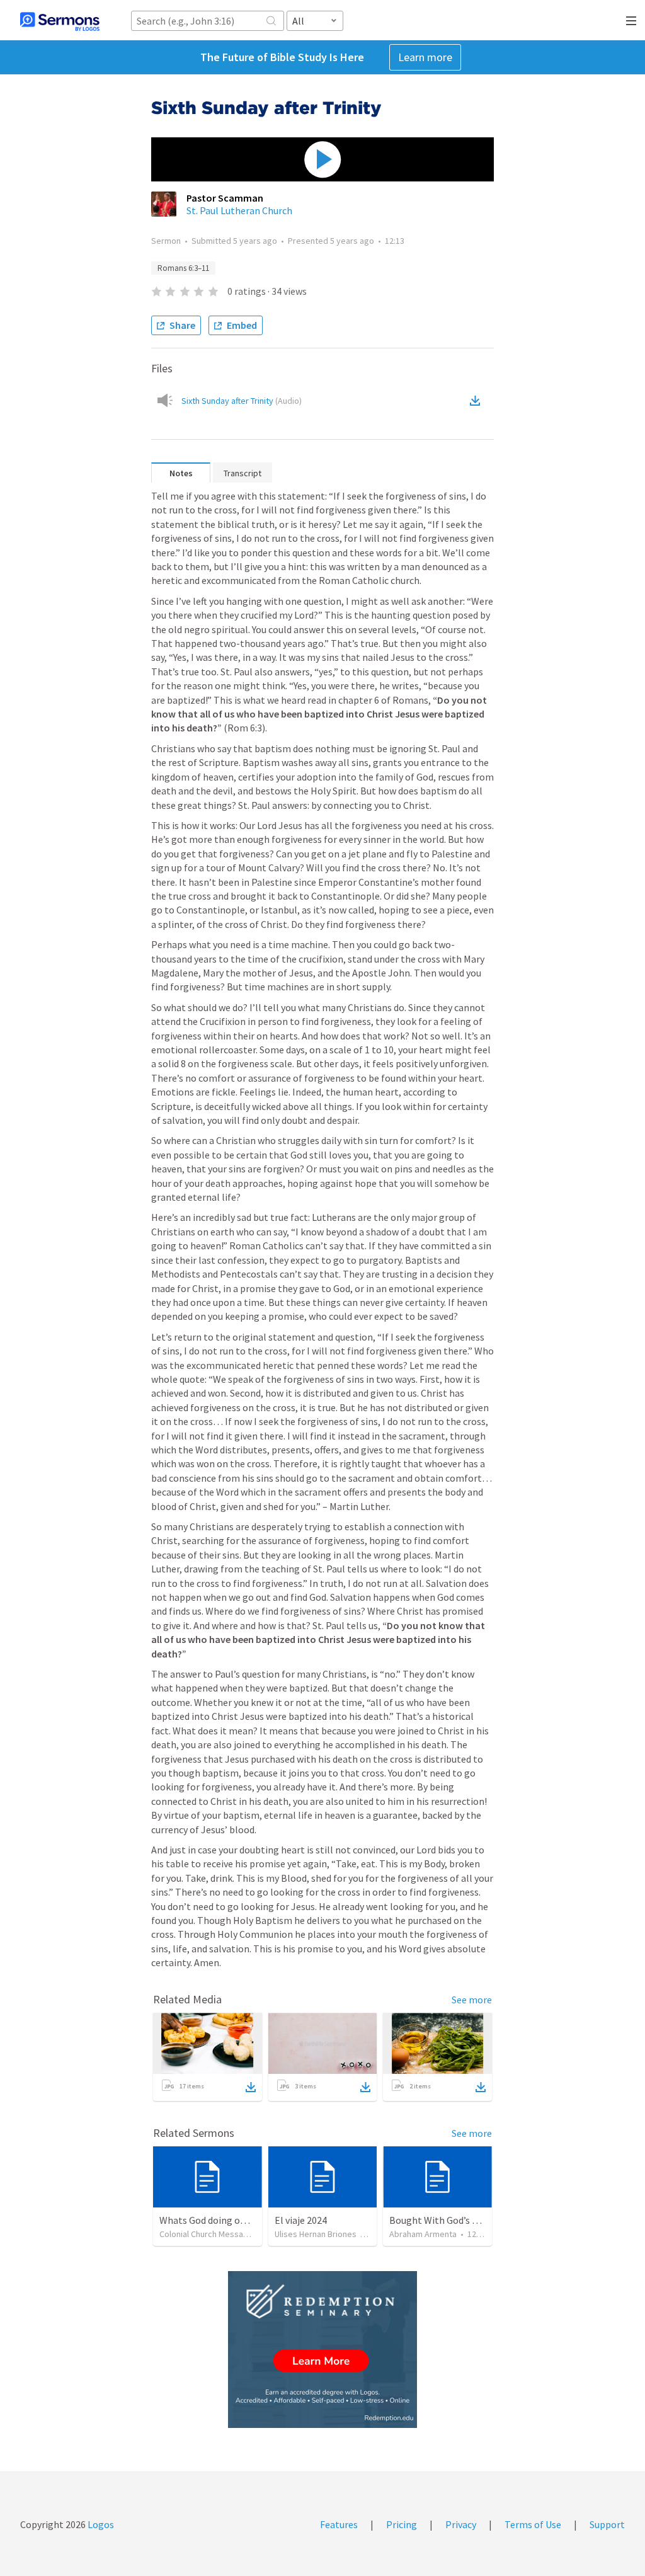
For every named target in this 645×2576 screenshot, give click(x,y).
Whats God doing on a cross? (220, 2220)
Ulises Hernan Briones (316, 2234)
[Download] (251, 2087)
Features (339, 2524)
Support (607, 2524)
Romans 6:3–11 (183, 268)
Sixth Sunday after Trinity (242, 401)
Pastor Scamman (225, 198)
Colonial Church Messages (208, 2234)
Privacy (461, 2524)
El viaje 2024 (301, 2220)
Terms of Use (533, 2524)
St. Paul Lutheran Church (239, 210)
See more (472, 2000)
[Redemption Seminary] (322, 2350)
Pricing (402, 2524)
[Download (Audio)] (477, 401)
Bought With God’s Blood (443, 2220)
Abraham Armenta (423, 2234)
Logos (100, 2524)
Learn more (425, 57)
